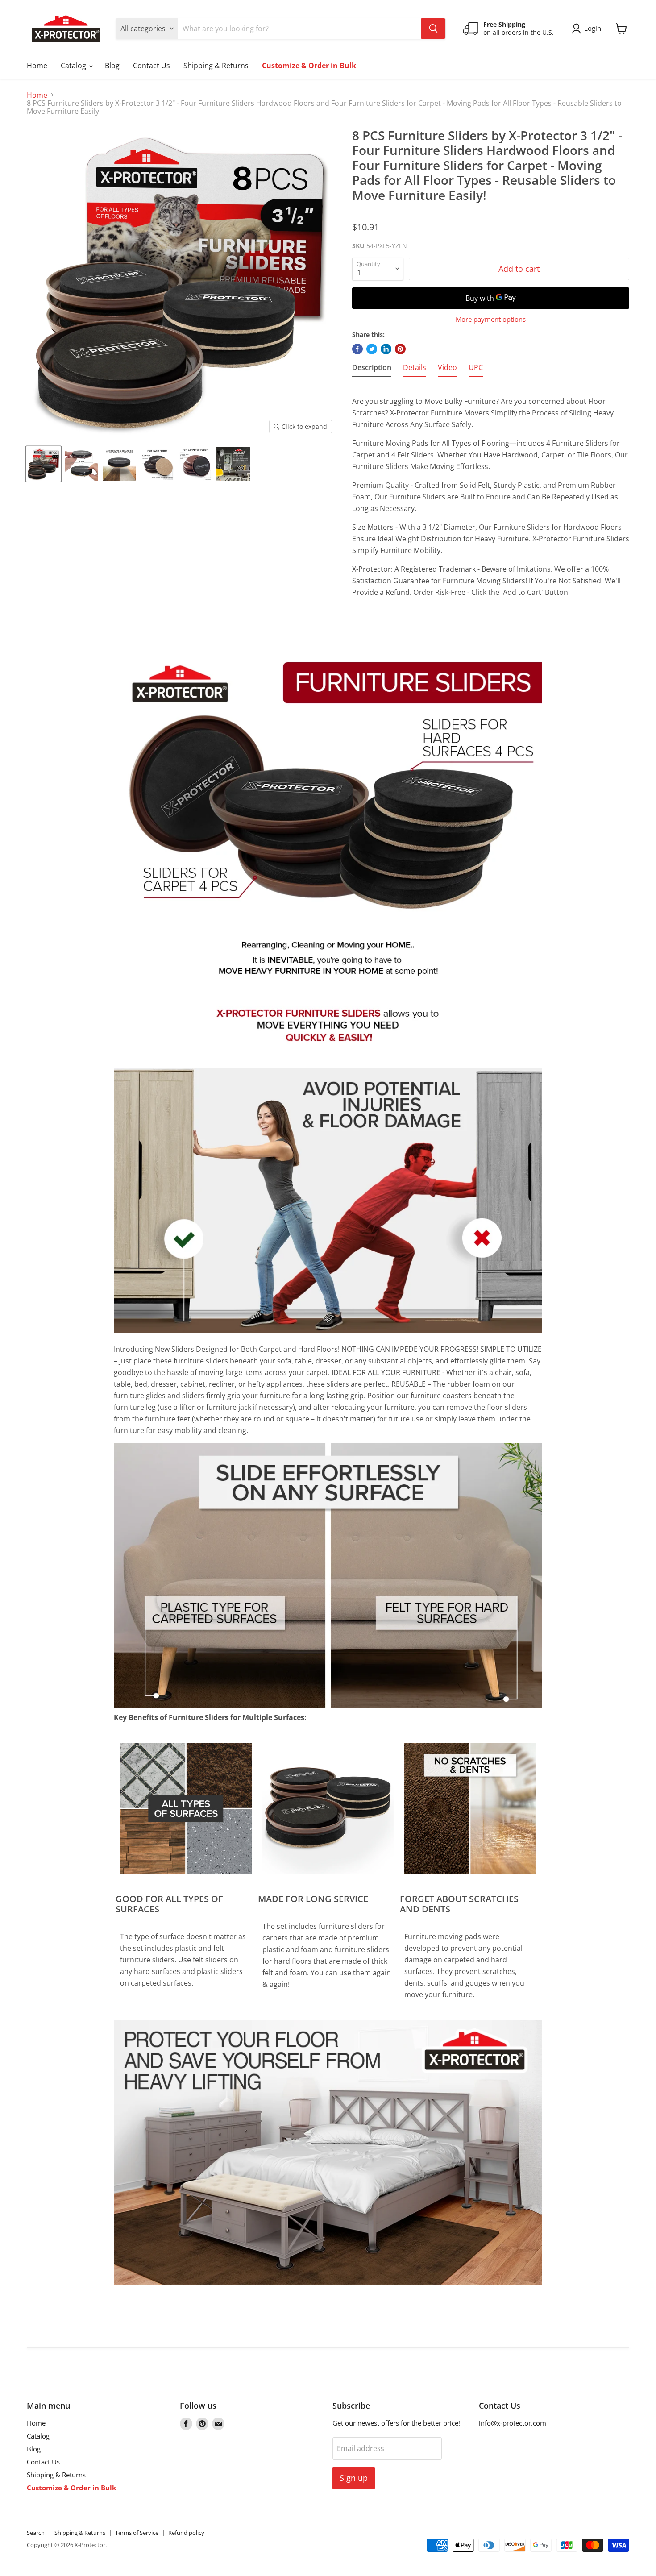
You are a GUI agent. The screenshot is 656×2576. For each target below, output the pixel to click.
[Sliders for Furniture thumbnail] (44, 464)
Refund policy (186, 2533)
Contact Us (152, 66)
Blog (112, 66)
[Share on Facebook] (357, 349)
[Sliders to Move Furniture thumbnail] (81, 464)
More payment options (491, 319)
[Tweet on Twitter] (372, 349)
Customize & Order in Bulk (309, 66)
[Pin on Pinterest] (400, 349)
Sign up (354, 2478)
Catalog (74, 66)
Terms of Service (137, 2533)
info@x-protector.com (513, 2423)
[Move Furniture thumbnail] (233, 464)
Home (37, 66)
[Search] (433, 29)
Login (593, 28)
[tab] (372, 369)
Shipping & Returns (216, 66)
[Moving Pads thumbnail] (195, 464)
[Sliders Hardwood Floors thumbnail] (119, 464)
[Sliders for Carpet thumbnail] (157, 464)
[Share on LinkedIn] (386, 349)
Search (36, 2533)
